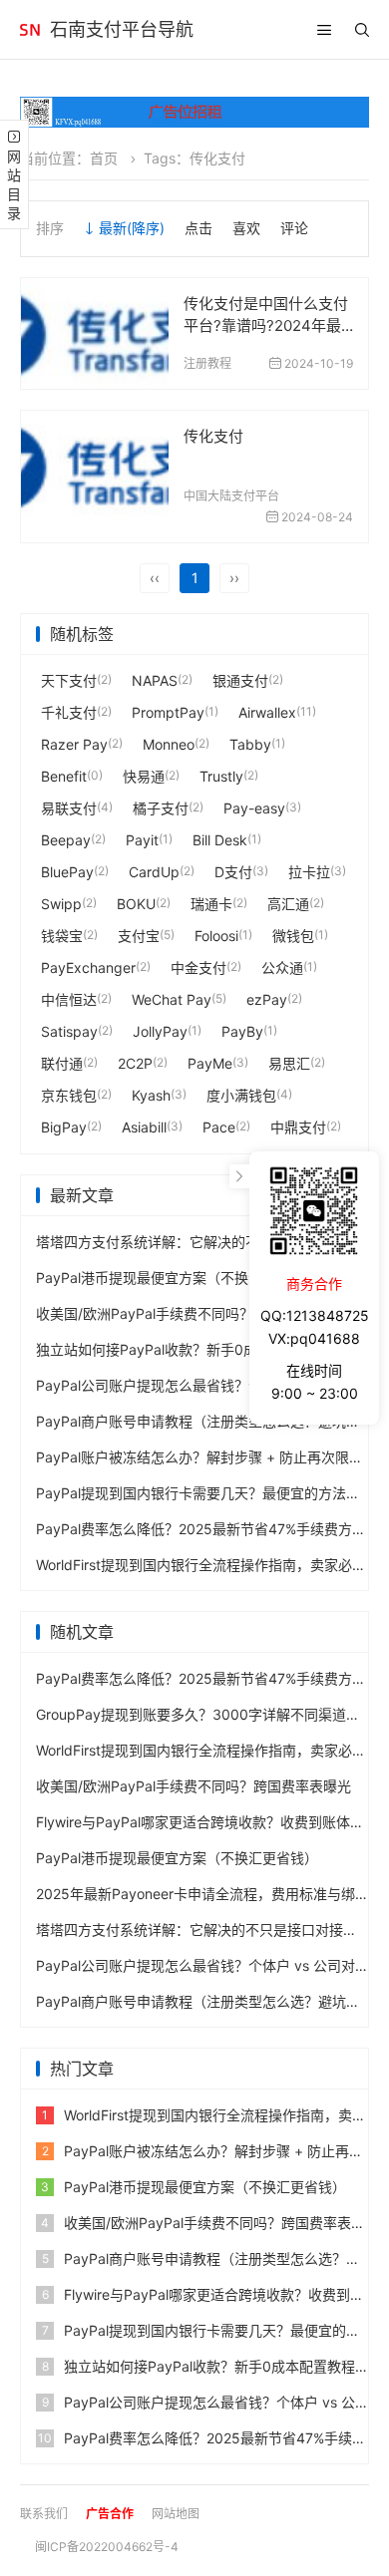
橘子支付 (161, 808)
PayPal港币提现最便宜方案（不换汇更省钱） (177, 1278)
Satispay (69, 1031)
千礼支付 (69, 712)
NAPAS (155, 680)
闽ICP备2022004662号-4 (107, 2547)
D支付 (233, 872)
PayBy (242, 1031)
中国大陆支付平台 (231, 496)
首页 (104, 158)
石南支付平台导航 (122, 29)
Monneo (169, 744)
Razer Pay (74, 744)
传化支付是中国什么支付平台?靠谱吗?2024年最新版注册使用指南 (266, 326)
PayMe (210, 1063)
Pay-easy (254, 808)
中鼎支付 (298, 1127)
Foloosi (216, 936)
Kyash (151, 1095)
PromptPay (168, 712)
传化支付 (213, 436)
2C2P (135, 1063)
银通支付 (240, 680)
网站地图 (176, 2514)
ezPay (267, 999)
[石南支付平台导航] (30, 30)
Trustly (221, 776)
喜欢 (246, 228)
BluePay (67, 872)
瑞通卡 (211, 904)
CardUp (154, 872)
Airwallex (267, 712)
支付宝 (139, 936)
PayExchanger (88, 967)
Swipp (61, 904)
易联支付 (69, 808)
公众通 (282, 967)
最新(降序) (132, 228)
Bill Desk (220, 840)
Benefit (64, 776)
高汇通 (288, 904)
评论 (294, 228)
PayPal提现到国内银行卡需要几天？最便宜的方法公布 (205, 1493)
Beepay (66, 840)
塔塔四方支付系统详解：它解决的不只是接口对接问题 (203, 1242)
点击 (198, 228)
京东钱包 (69, 1095)
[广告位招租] (194, 112)
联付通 (62, 1063)
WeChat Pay (172, 999)
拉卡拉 (309, 872)
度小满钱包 (241, 1095)
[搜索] (362, 30)
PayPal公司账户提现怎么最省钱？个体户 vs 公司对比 (202, 1385)
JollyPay (160, 1031)
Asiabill (144, 1127)
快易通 (144, 776)
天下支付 (69, 680)
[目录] (324, 30)
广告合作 (110, 2514)
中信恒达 (69, 999)
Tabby (250, 744)
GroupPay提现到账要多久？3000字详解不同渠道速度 (205, 1714)
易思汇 (289, 1063)
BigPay (64, 1127)
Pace (219, 1127)
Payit (142, 840)
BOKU (136, 904)
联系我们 (44, 2514)
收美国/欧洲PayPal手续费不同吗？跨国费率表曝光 (194, 1313)
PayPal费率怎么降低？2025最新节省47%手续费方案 (201, 1529)
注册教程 (207, 363)
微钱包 (293, 936)
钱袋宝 (62, 936)
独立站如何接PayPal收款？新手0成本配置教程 (182, 1349)
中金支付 (198, 967)
